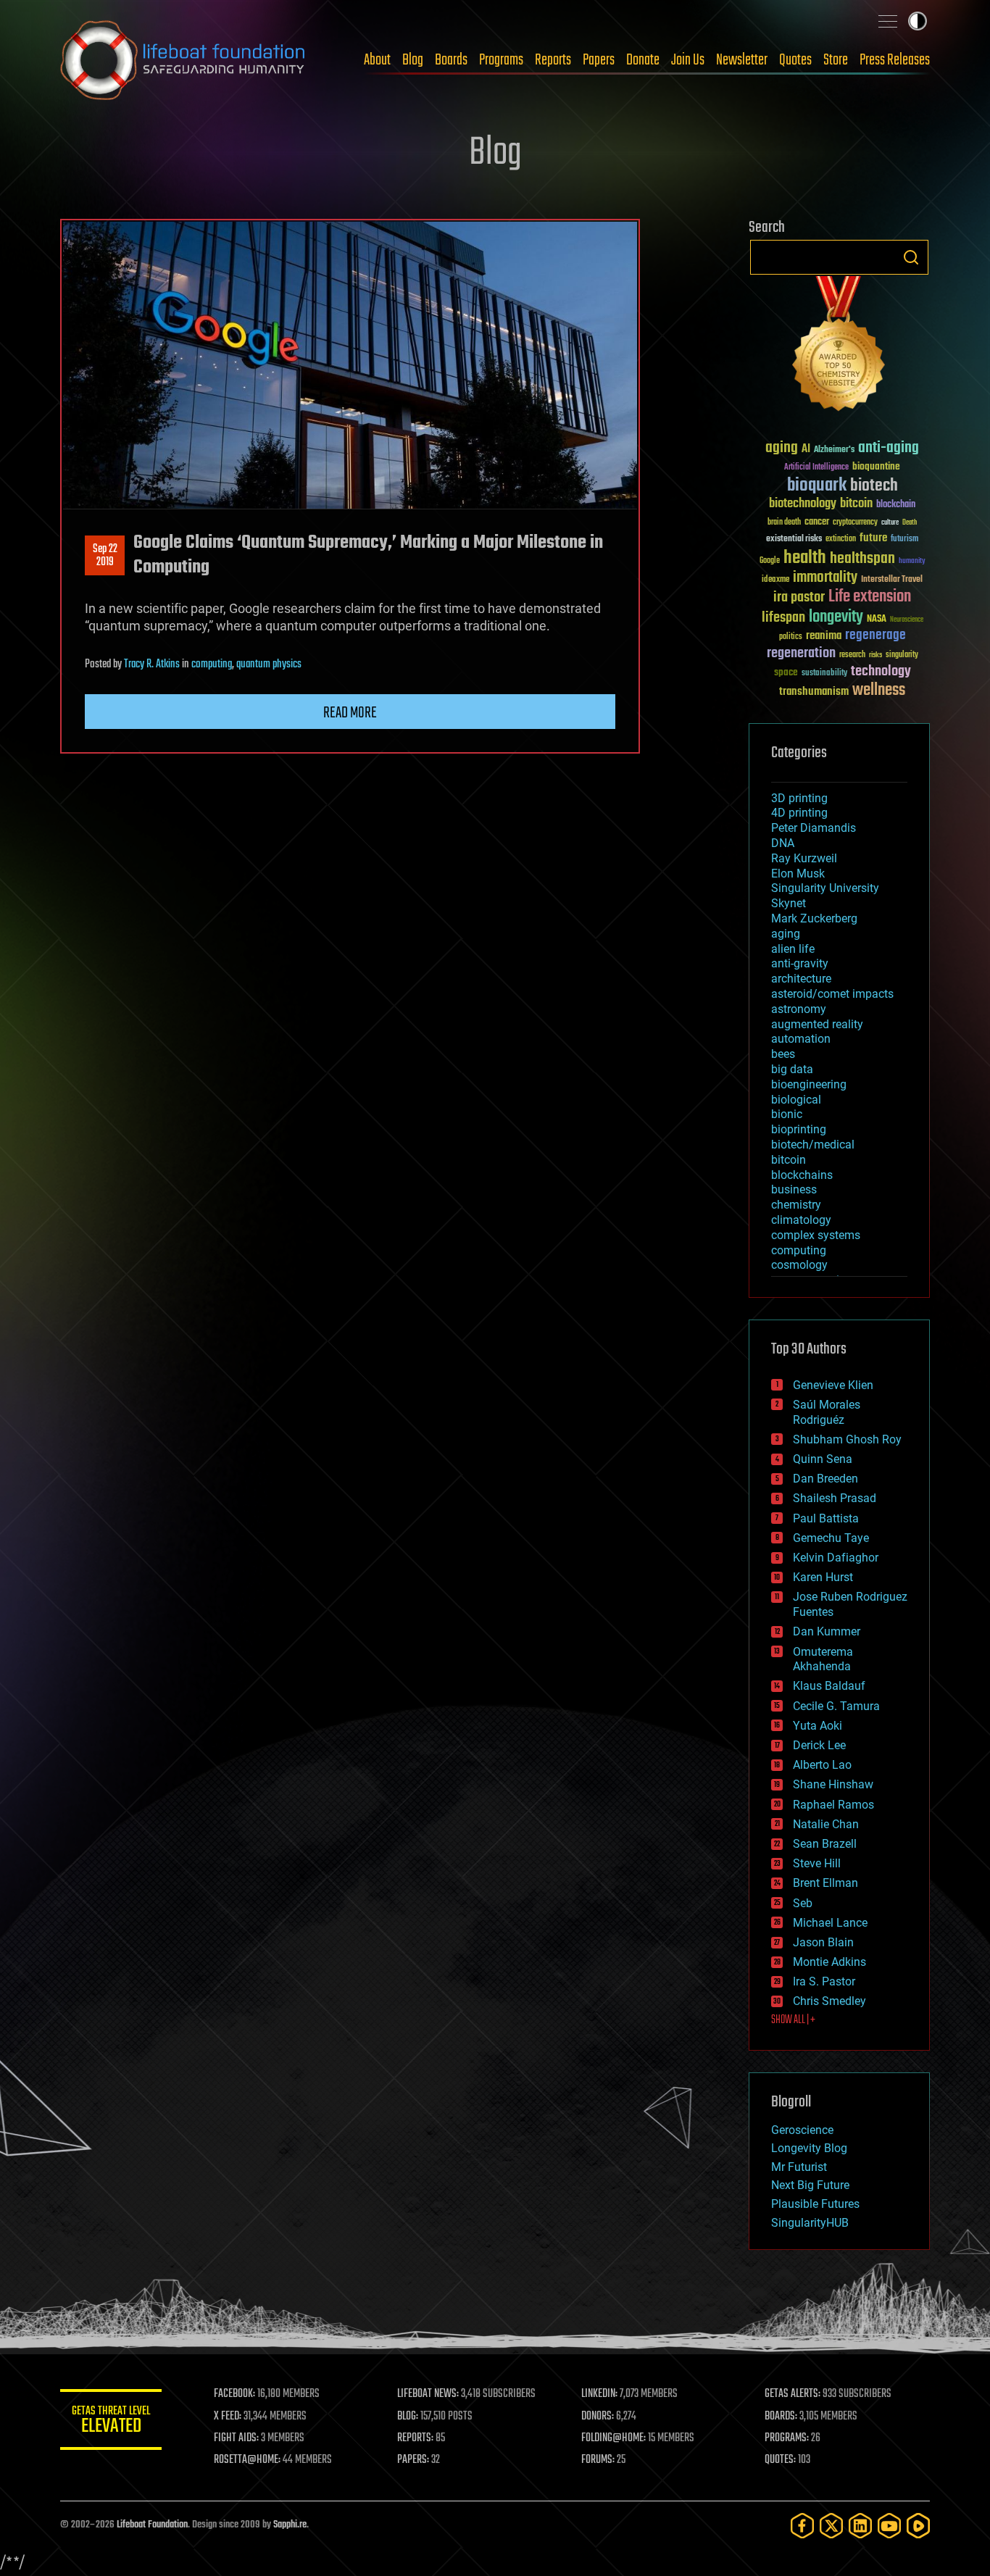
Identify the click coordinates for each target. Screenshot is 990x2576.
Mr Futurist (799, 2167)
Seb (803, 1903)
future (873, 538)
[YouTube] (889, 2526)
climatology (801, 1220)
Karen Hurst (823, 1577)
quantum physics (269, 664)
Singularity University (825, 888)
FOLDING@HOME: (613, 2438)
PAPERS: (413, 2460)
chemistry (796, 1205)
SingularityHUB (810, 2223)
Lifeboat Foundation (152, 2525)
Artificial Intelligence (816, 468)
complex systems (816, 1235)
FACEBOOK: (234, 2394)
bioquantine (876, 466)
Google (770, 561)
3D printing (799, 798)
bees (783, 1054)
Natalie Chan (826, 1824)
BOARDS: (781, 2417)
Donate (643, 60)
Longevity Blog (809, 2148)
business (794, 1189)
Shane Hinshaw (833, 1784)
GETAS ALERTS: (793, 2394)
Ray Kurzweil (804, 858)
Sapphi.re (290, 2525)
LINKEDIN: (599, 2394)
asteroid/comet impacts (832, 994)
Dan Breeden (825, 1479)
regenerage (875, 635)
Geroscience (802, 2130)
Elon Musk (798, 874)
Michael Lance (830, 1923)
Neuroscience (907, 621)
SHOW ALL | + (793, 2020)
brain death (784, 523)
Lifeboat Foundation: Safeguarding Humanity (183, 60)
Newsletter (742, 60)
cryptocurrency (855, 523)
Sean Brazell (825, 1844)
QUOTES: (780, 2460)
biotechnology (803, 504)
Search (911, 257)
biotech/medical (813, 1145)
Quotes (795, 60)
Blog (413, 60)
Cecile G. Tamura (836, 1706)
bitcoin (856, 504)
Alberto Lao (822, 1765)
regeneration (801, 653)
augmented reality (817, 1024)
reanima (824, 636)
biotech (874, 486)
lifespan (783, 618)
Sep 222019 (105, 556)
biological (796, 1100)
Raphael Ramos (833, 1805)
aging (782, 448)
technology (881, 672)
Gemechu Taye (831, 1538)
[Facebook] (802, 2526)
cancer (817, 522)
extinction (841, 539)
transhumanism (814, 692)
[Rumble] (918, 2526)
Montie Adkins (829, 1962)
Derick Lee (819, 1745)
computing (212, 664)
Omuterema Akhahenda (823, 1659)
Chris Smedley (829, 2001)
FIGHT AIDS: (236, 2438)
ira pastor (799, 597)
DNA (783, 843)
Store (836, 60)
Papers (599, 60)
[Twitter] (831, 2526)
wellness (879, 691)
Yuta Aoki (818, 1726)
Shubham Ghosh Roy (847, 1439)
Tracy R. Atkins (152, 664)
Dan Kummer (827, 1631)
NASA (877, 620)
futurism (904, 540)
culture (890, 523)
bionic (787, 1114)
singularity (902, 655)
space (786, 672)
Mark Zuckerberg (814, 918)
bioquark (817, 486)
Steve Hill (817, 1863)
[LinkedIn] (860, 2526)
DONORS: (598, 2417)
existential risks (794, 539)
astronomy (799, 1009)
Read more (350, 713)
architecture (801, 979)
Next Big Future (810, 2185)
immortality (825, 578)
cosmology (799, 1265)
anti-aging (889, 448)
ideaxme (775, 580)
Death (910, 523)
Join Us (688, 60)
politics (791, 637)
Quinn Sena (823, 1459)
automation (801, 1039)
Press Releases (895, 60)
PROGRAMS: (787, 2438)
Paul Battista (826, 1518)
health (805, 558)
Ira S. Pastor (824, 1981)
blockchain (896, 505)
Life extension (870, 597)
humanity (912, 562)
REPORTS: (415, 2438)
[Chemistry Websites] (839, 347)
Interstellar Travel (892, 580)
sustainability (824, 674)
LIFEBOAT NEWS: (428, 2394)
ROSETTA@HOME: (247, 2460)
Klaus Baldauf (829, 1686)
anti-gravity (800, 963)
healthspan (862, 559)
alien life (793, 949)
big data (792, 1069)
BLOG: (408, 2417)
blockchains (802, 1175)
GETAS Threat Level (111, 2422)
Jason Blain (823, 1942)
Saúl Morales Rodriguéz (827, 1412)
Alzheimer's (834, 450)
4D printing (799, 813)
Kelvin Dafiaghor (836, 1558)
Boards (451, 60)
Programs (501, 60)
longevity (836, 617)
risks (875, 655)
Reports (553, 60)
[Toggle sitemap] (888, 21)
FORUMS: (598, 2460)
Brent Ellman (825, 1883)
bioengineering (809, 1084)
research (852, 655)
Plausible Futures (815, 2204)
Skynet (789, 903)
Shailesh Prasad (835, 1498)
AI (806, 450)
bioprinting (799, 1129)
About (377, 60)
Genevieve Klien (833, 1385)
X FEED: (228, 2417)
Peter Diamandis (814, 828)
